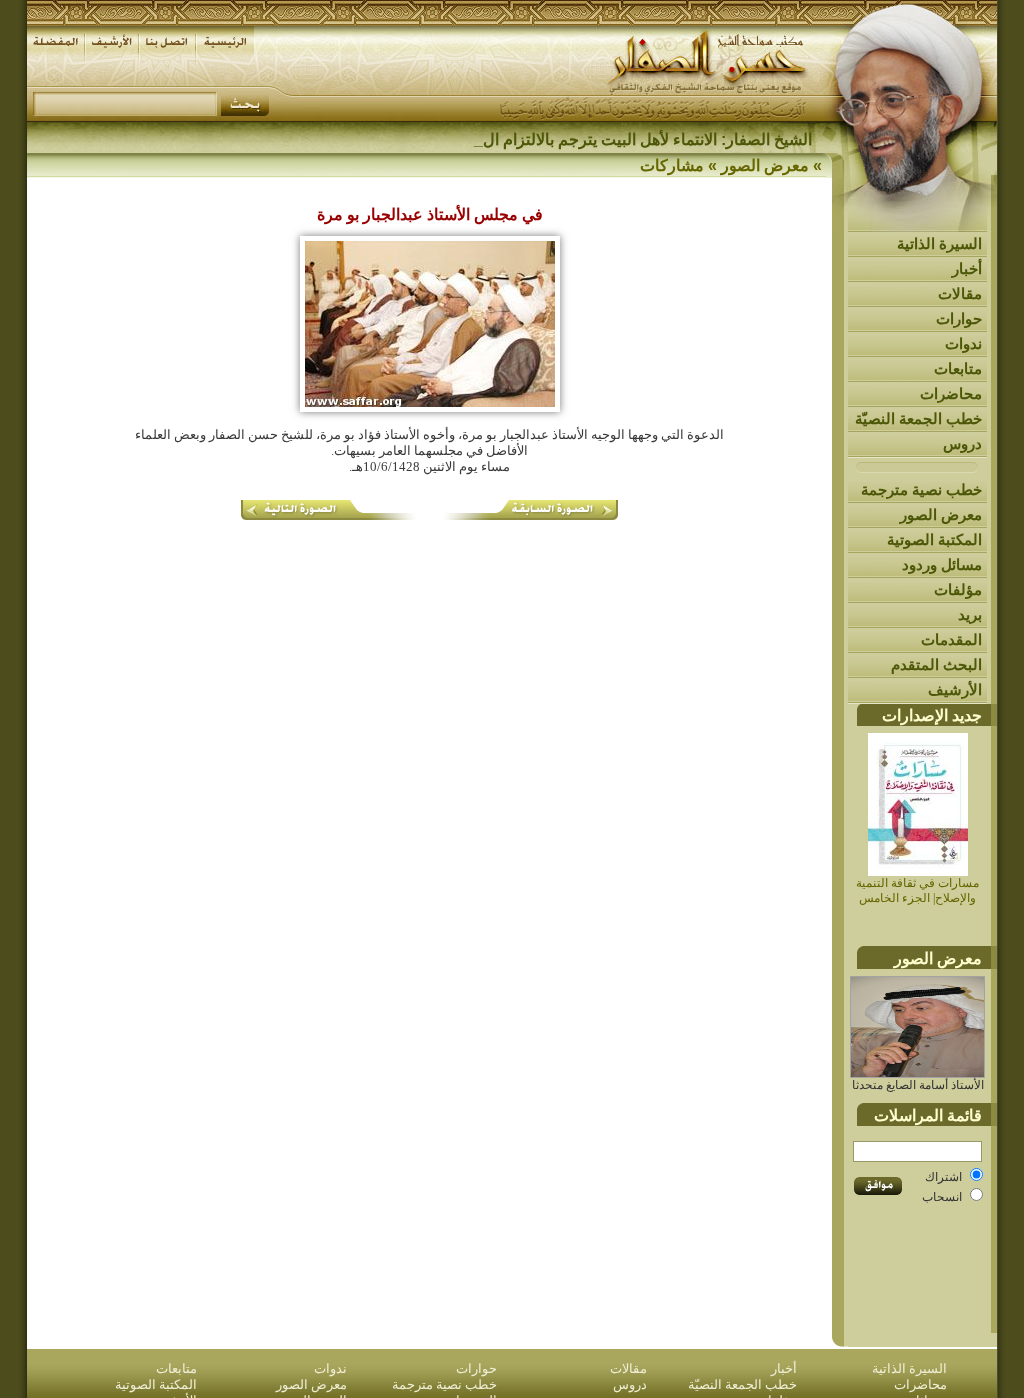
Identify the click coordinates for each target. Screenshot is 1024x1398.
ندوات (963, 343)
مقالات (960, 293)
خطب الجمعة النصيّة (918, 418)
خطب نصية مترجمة (921, 489)
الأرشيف (955, 689)
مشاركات (672, 165)
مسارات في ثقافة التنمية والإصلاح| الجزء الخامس (917, 890)
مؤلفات (958, 589)
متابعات (958, 368)
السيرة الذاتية (939, 243)
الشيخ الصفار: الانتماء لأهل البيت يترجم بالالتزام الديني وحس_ (610, 139)
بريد (970, 614)
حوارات (959, 318)
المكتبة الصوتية (934, 539)
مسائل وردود (942, 564)
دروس (962, 443)
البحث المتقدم (936, 664)
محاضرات (951, 393)
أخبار (967, 268)
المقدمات (951, 639)
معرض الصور (941, 514)
